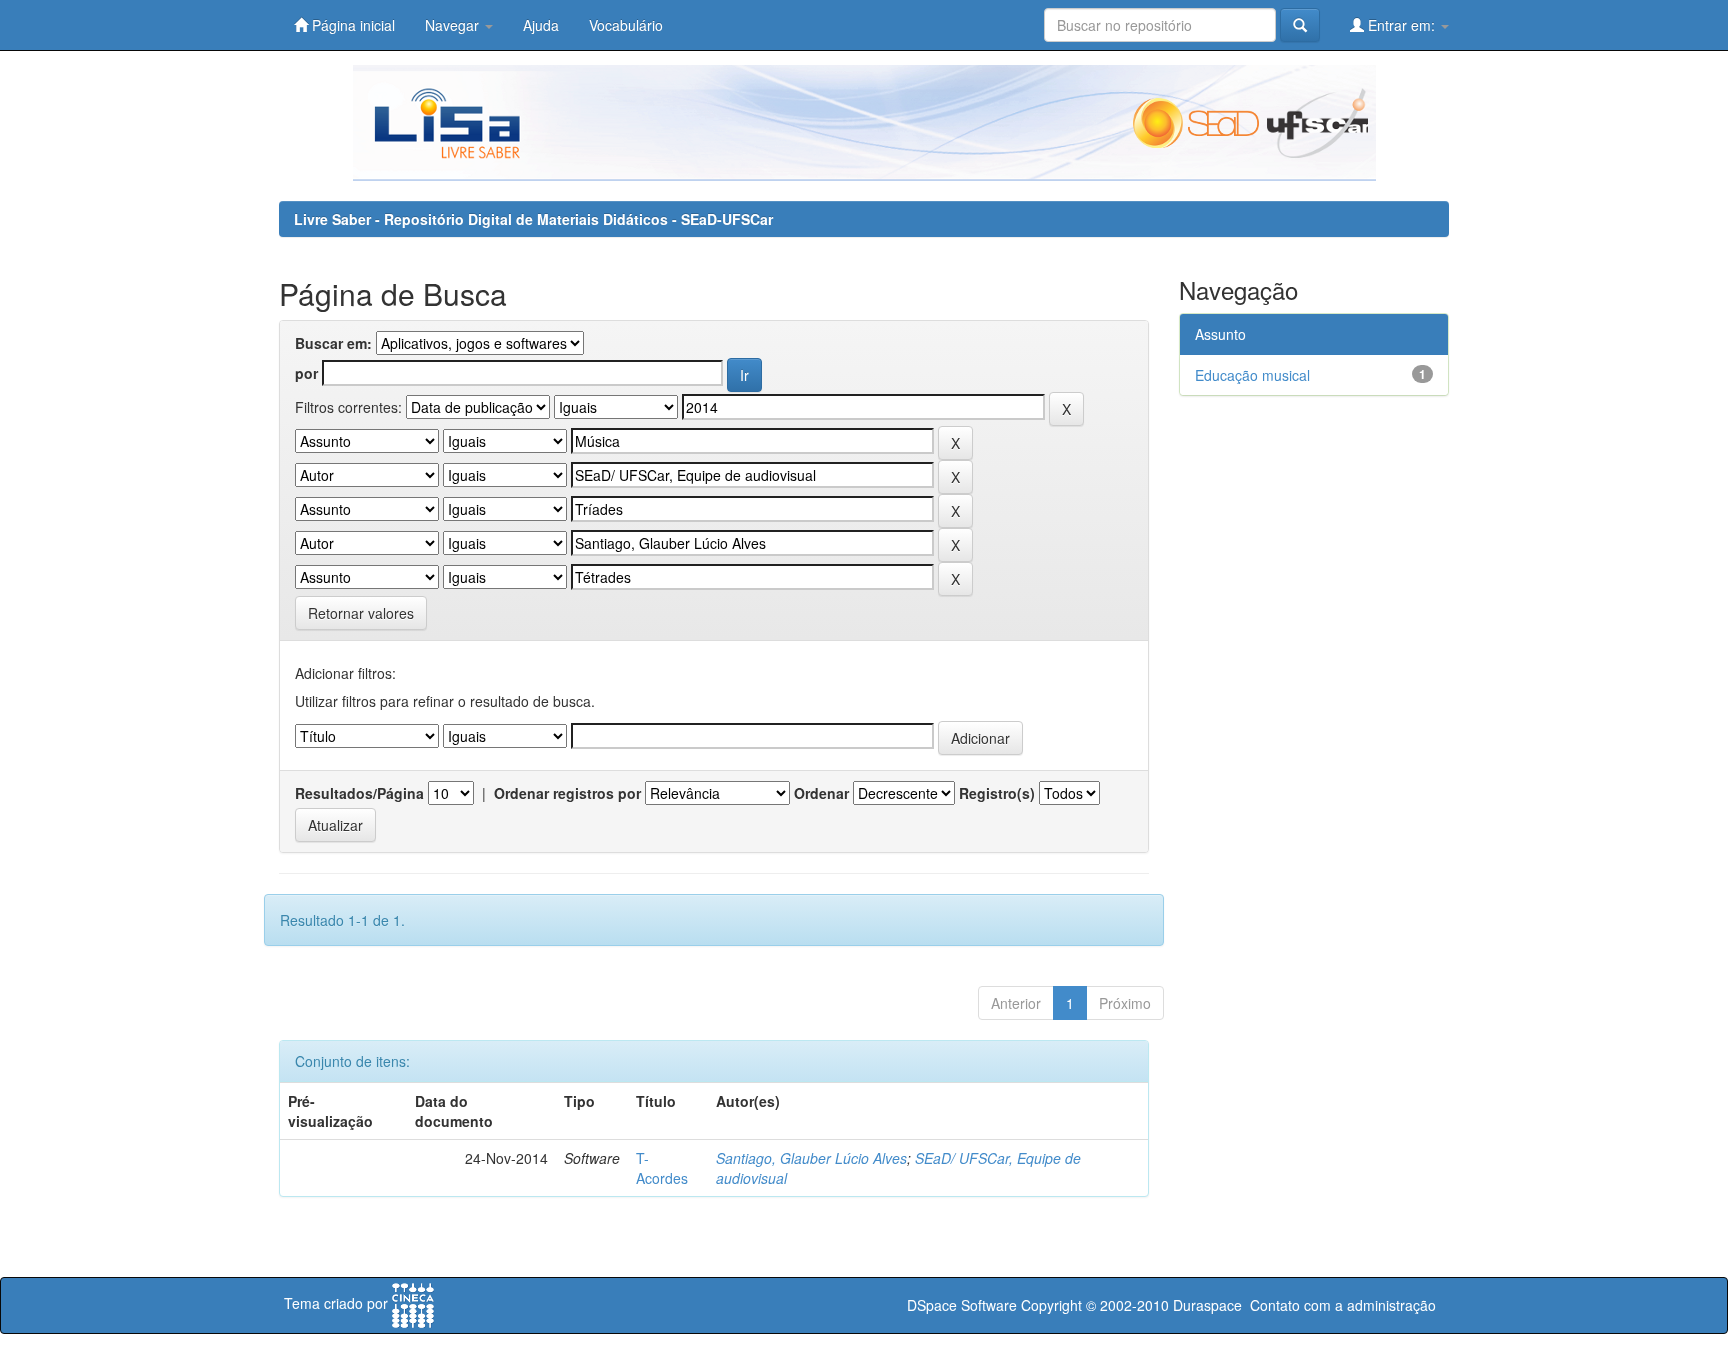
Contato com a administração (1343, 1305)
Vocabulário (626, 25)
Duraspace (1207, 1305)
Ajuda (541, 25)
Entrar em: (1401, 25)
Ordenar (821, 793)
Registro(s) (997, 793)
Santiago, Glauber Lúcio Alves (811, 1158)
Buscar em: (333, 343)
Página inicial (351, 25)
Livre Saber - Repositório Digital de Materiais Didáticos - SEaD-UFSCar (533, 219)
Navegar (454, 25)
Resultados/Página (359, 793)
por (306, 373)
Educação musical (1252, 375)
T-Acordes (662, 1168)
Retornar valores (361, 613)
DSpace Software (962, 1305)
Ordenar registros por (567, 793)
